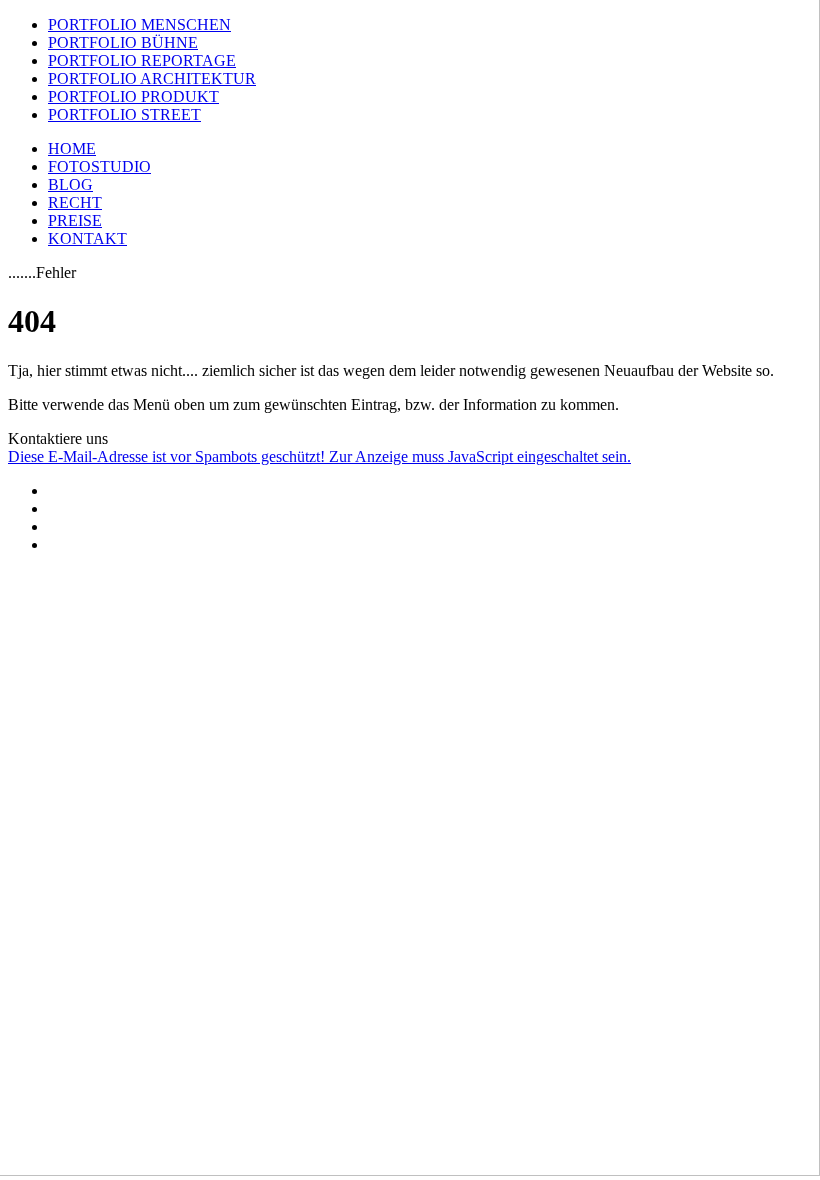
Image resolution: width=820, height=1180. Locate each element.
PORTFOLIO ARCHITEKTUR (152, 78)
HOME (72, 148)
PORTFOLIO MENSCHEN (139, 24)
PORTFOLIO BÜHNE (123, 42)
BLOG (70, 184)
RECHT (75, 202)
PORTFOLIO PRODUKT (133, 96)
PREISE (75, 220)
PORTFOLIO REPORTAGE (142, 60)
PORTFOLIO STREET (124, 114)
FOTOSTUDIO (99, 166)
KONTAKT (87, 238)
